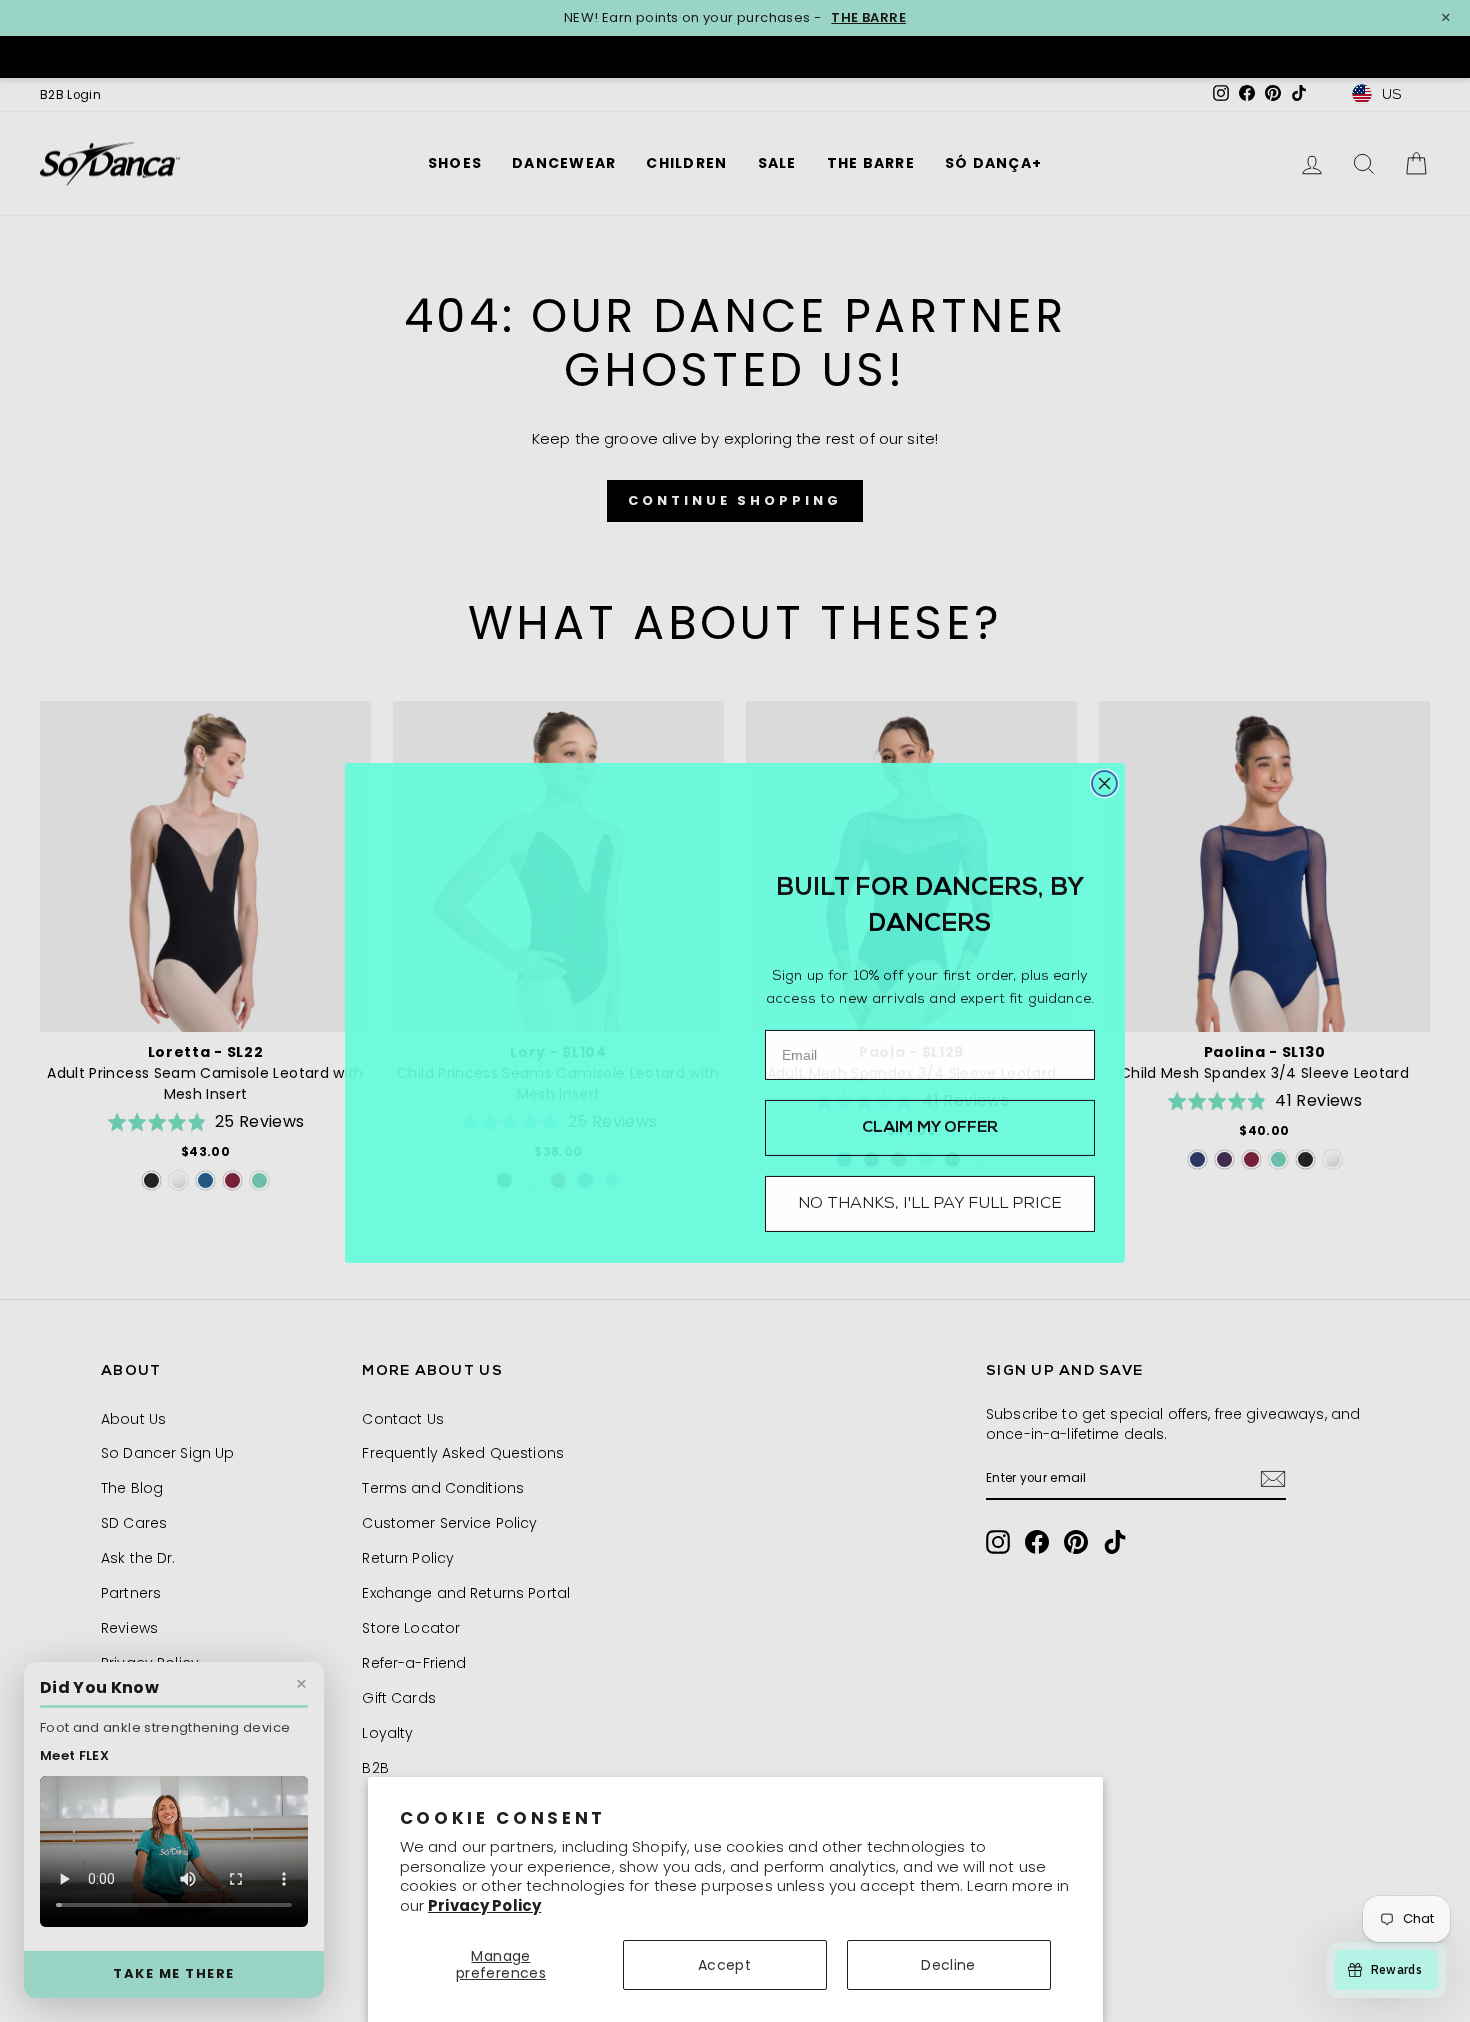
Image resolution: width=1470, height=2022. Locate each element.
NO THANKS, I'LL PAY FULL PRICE (930, 1202)
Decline (948, 1965)
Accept (724, 1965)
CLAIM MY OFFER (930, 1126)
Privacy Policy (484, 1905)
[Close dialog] (1104, 781)
